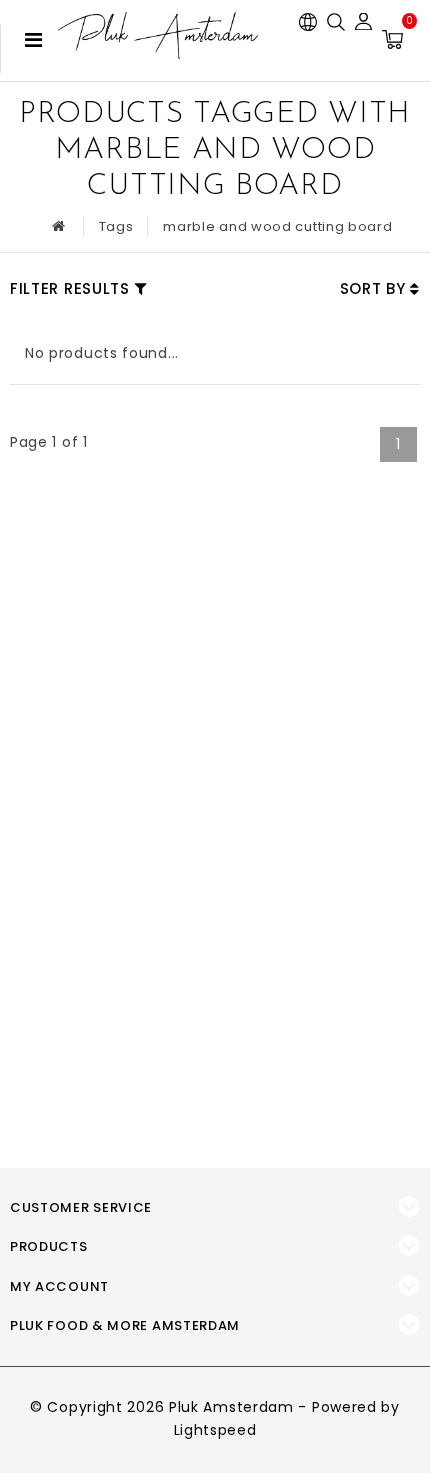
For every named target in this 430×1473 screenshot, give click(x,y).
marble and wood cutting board (277, 226)
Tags (116, 226)
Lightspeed (215, 1430)
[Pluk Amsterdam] (158, 35)
